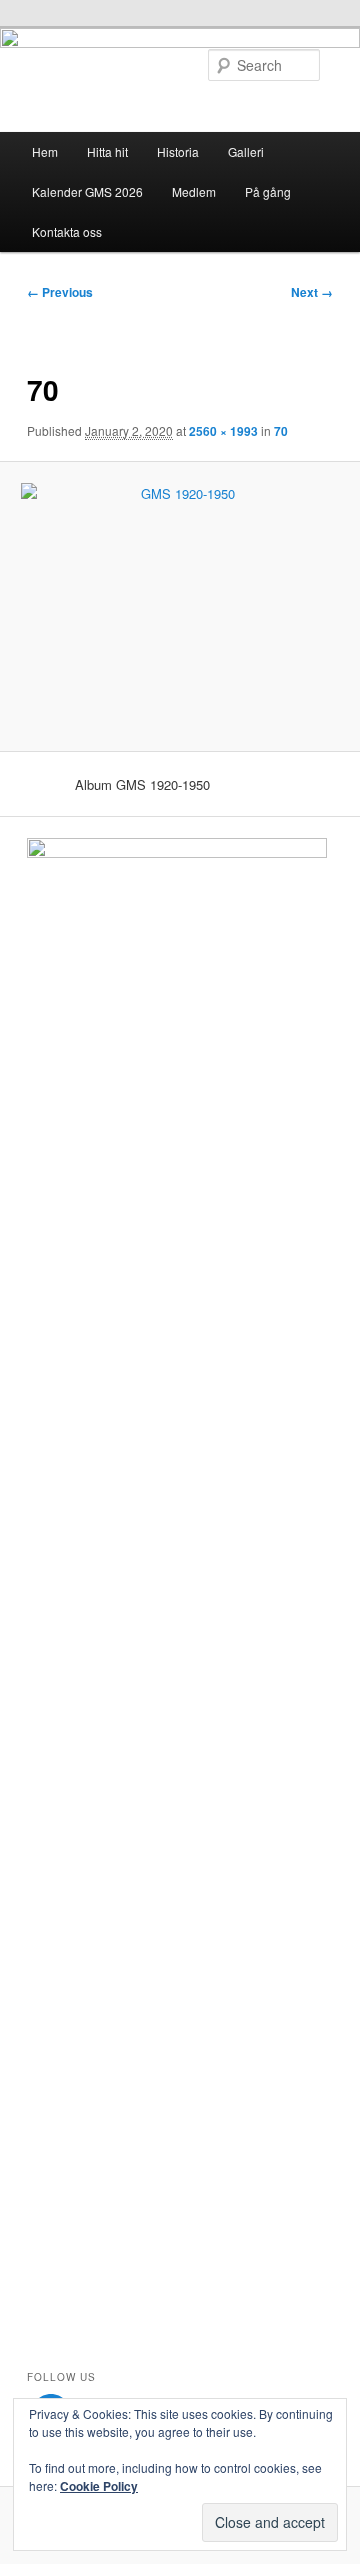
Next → (312, 292)
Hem (45, 151)
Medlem (194, 191)
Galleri (246, 151)
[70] (179, 606)
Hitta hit (107, 151)
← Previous (60, 292)
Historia (178, 151)
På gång (268, 191)
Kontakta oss (67, 231)
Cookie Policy (99, 2486)
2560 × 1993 (223, 431)
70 (281, 431)
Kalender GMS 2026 (87, 191)
